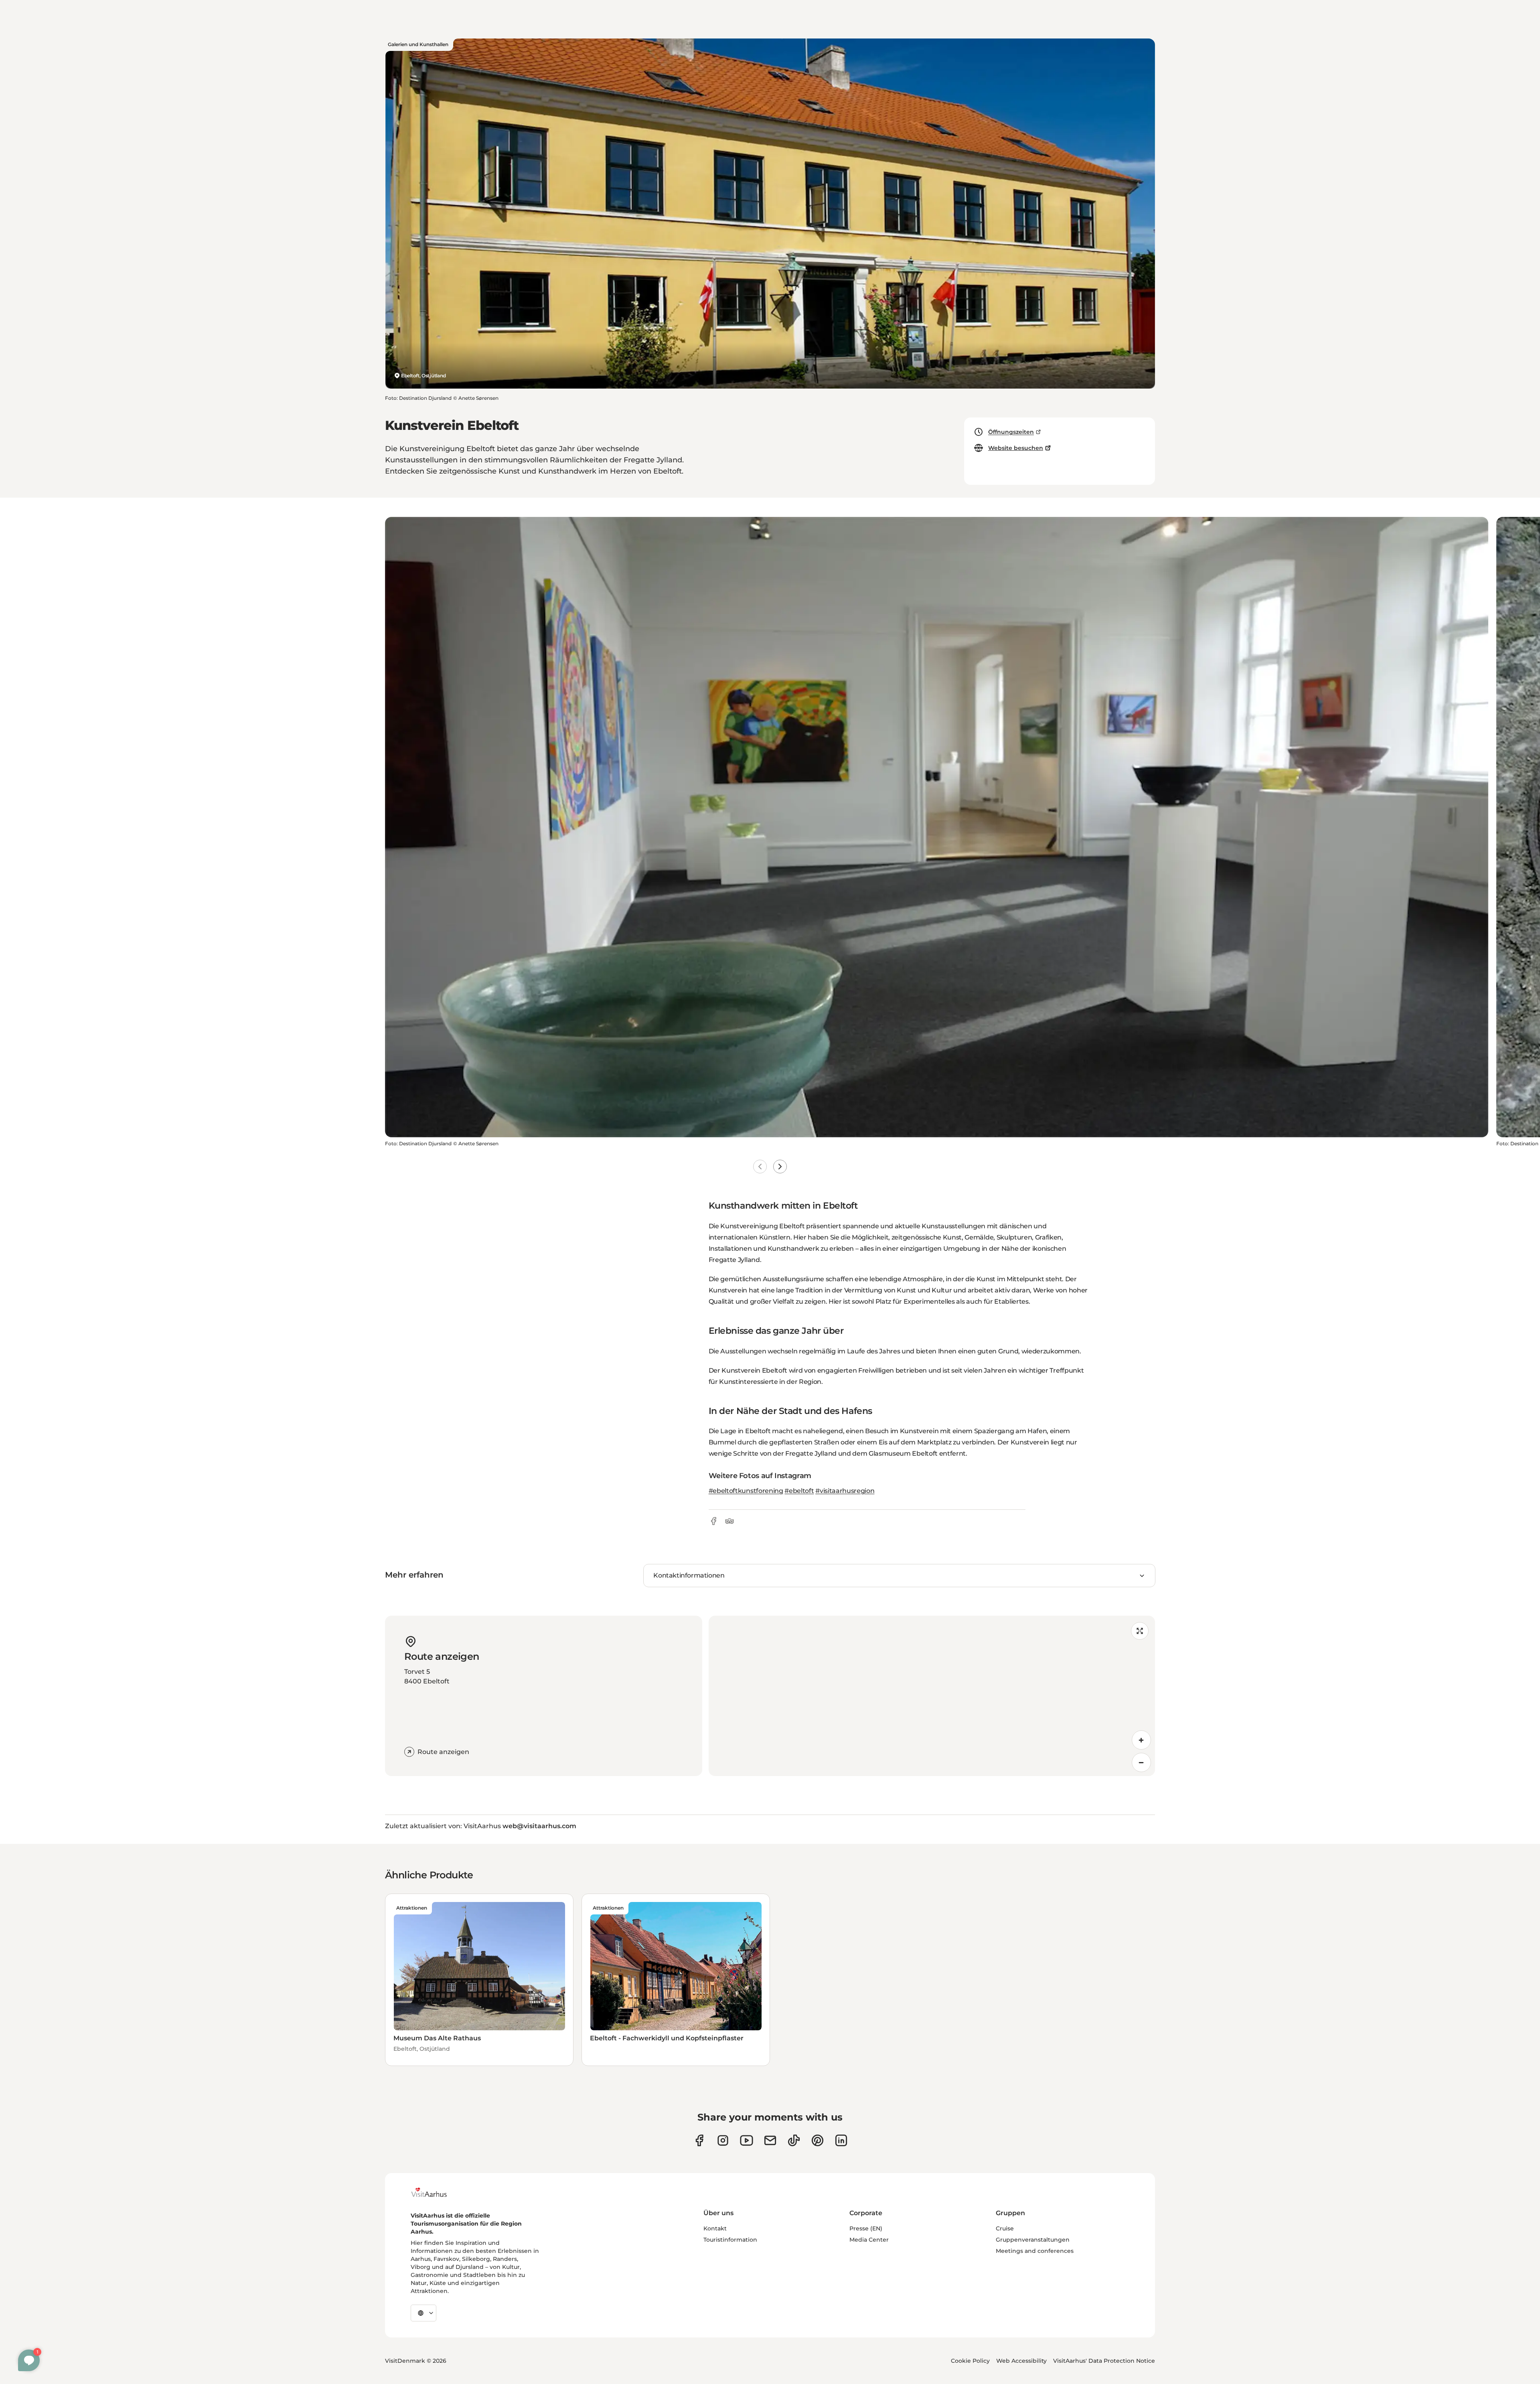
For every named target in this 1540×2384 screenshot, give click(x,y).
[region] (932, 1696)
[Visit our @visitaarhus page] (794, 2140)
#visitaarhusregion (845, 1491)
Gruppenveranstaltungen (1033, 2240)
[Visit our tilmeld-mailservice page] (770, 2140)
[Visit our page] (723, 2140)
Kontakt (715, 2228)
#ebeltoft (799, 1491)
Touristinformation (730, 2240)
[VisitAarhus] (435, 2192)
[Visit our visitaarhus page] (699, 2140)
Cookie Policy (970, 2361)
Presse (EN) (866, 2228)
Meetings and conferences (1035, 2251)
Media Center (869, 2240)
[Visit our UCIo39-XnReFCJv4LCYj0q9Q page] (747, 2140)
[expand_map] (1140, 1631)
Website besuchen (1016, 448)
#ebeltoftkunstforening (746, 1491)
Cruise (1005, 2228)
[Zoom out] (1141, 1762)
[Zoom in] (1141, 1740)
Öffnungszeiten (1011, 432)
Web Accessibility (1021, 2361)
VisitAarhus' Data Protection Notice (1104, 2361)
